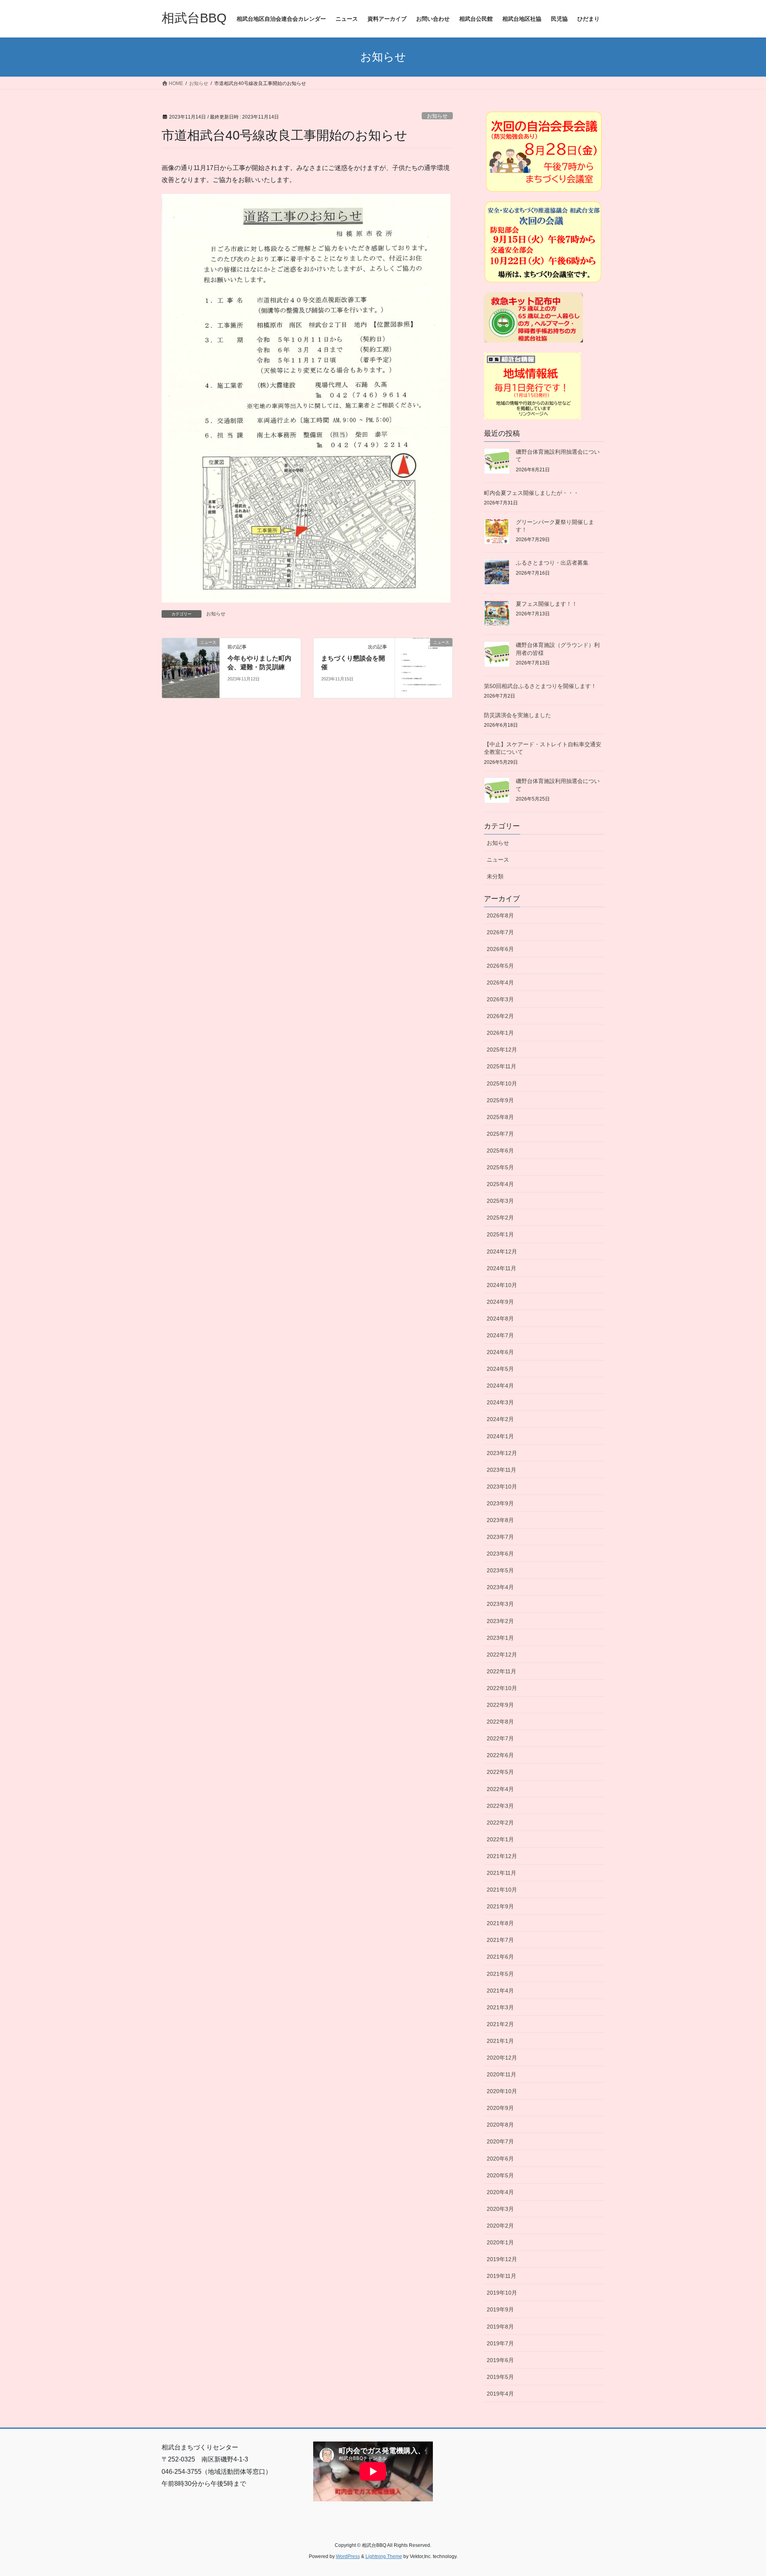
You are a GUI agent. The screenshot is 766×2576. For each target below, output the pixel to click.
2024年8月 (500, 1319)
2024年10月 (502, 1285)
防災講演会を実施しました (517, 715)
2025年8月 (500, 1117)
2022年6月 (500, 1755)
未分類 (495, 876)
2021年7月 (500, 1940)
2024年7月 (500, 1335)
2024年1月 (500, 1436)
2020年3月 (500, 2209)
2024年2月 (500, 1419)
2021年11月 (501, 1873)
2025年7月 (500, 1134)
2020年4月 (500, 2192)
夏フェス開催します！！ (547, 604)
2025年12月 (502, 1050)
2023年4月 (500, 1587)
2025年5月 (500, 1167)
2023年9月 (500, 1503)
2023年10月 (502, 1487)
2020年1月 (500, 2242)
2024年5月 (500, 1369)
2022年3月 (500, 1806)
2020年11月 (501, 2074)
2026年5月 (500, 966)
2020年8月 (500, 2125)
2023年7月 (500, 1537)
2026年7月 (500, 932)
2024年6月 (500, 1352)
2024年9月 (500, 1302)
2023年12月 (502, 1453)
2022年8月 (500, 1722)
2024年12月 (502, 1251)
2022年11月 (501, 1671)
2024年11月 (501, 1268)
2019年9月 (500, 2309)
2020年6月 (500, 2159)
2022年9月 (500, 1705)
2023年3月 (500, 1604)
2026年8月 (500, 915)
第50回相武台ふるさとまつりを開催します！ (540, 686)
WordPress (348, 2556)
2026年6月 (500, 949)
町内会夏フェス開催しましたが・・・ (531, 493)
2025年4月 (500, 1184)
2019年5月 (500, 2377)
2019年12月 (502, 2259)
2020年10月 (502, 2091)
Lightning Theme (384, 2556)
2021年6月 (500, 1957)
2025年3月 (500, 1201)
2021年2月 (500, 2024)
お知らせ (437, 116)
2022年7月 (500, 1738)
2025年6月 (500, 1151)
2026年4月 (500, 983)
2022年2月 (500, 1823)
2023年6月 (500, 1554)
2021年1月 (500, 2041)
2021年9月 (500, 1906)
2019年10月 (502, 2293)
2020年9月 (500, 2108)
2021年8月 (500, 1923)
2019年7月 (500, 2343)
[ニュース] (191, 667)
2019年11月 (501, 2276)
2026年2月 (500, 1016)
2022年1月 (500, 1839)
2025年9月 (500, 1100)
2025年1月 (500, 1234)
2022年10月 (502, 1688)
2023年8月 (500, 1520)
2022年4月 (500, 1789)
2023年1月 (500, 1638)
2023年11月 (501, 1470)
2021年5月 (500, 1974)
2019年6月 (500, 2360)
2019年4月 (500, 2394)
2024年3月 (500, 1402)
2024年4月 (500, 1386)
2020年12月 (502, 2058)
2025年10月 (502, 1083)
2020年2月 (500, 2226)
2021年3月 (500, 2007)
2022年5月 (500, 1772)
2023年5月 (500, 1570)
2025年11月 (501, 1066)
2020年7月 (500, 2141)
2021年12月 (502, 1856)
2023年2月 (500, 1621)
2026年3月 (500, 999)
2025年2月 (500, 1218)
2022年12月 (502, 1655)
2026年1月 (500, 1033)
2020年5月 (500, 2175)
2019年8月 (500, 2327)
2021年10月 (502, 1890)
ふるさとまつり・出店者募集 (552, 563)
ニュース (498, 860)
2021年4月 (500, 1991)
